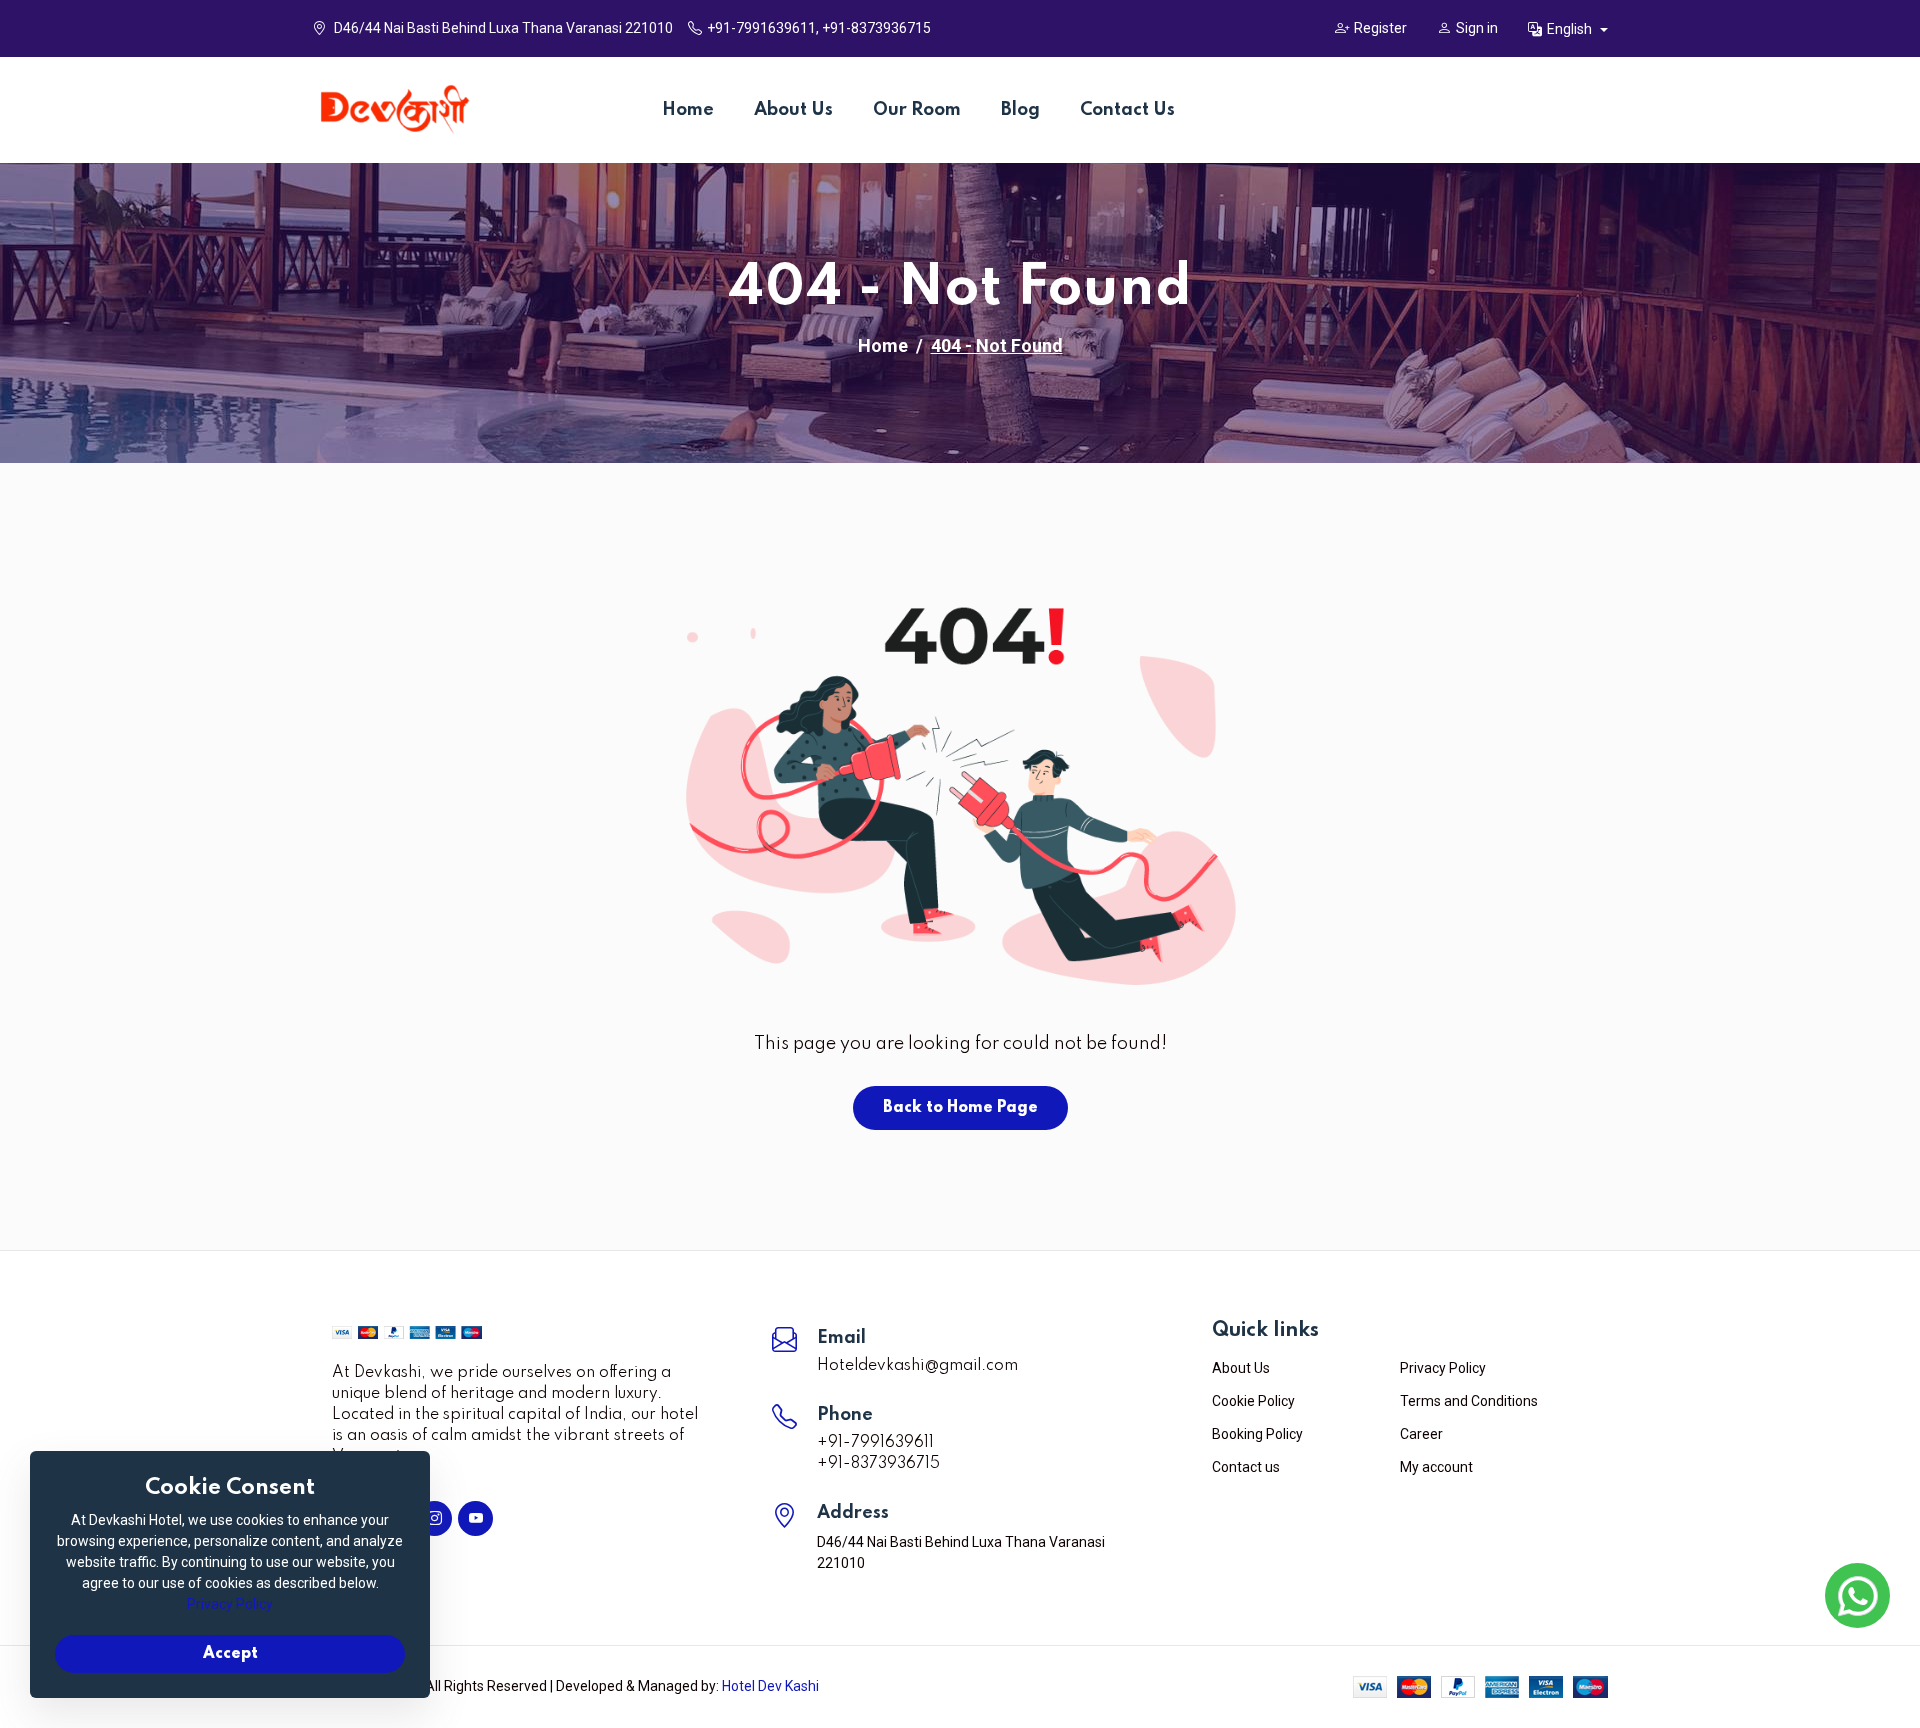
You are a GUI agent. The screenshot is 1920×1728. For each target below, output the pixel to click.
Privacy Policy (1443, 1368)
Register (1380, 28)
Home (688, 110)
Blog (1020, 110)
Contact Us (1127, 110)
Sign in (1477, 28)
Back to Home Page (960, 1108)
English (1571, 29)
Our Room (917, 110)
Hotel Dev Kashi (770, 1686)
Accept (230, 1654)
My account (1436, 1467)
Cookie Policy (1253, 1401)
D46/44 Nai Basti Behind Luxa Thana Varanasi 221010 (502, 28)
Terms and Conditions (1469, 1401)
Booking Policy (1257, 1434)
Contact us (1246, 1467)
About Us (793, 110)
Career (1421, 1434)
